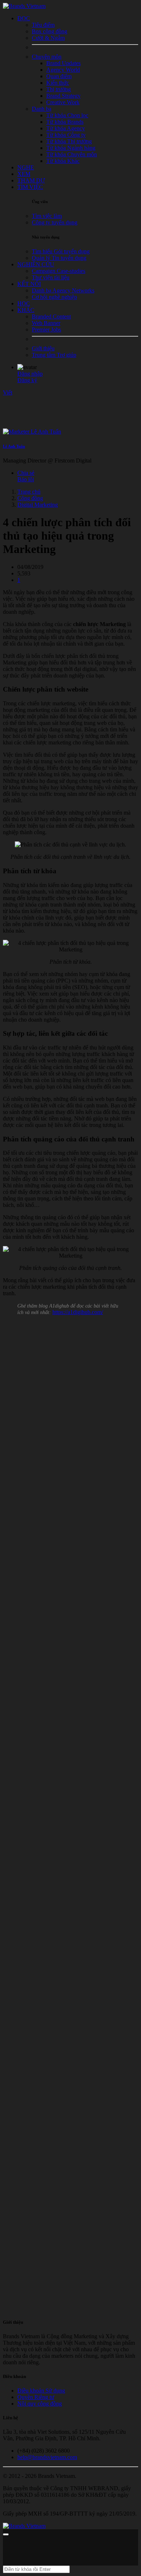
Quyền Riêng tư (36, 2397)
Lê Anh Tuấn (14, 446)
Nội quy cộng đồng (40, 2404)
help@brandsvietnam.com (47, 2457)
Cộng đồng (30, 498)
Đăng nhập (30, 374)
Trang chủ (29, 492)
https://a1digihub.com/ (78, 1312)
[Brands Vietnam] (24, 6)
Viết (8, 392)
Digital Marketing (38, 505)
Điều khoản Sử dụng (41, 2391)
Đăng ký (27, 380)
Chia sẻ (26, 473)
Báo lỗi (26, 479)
